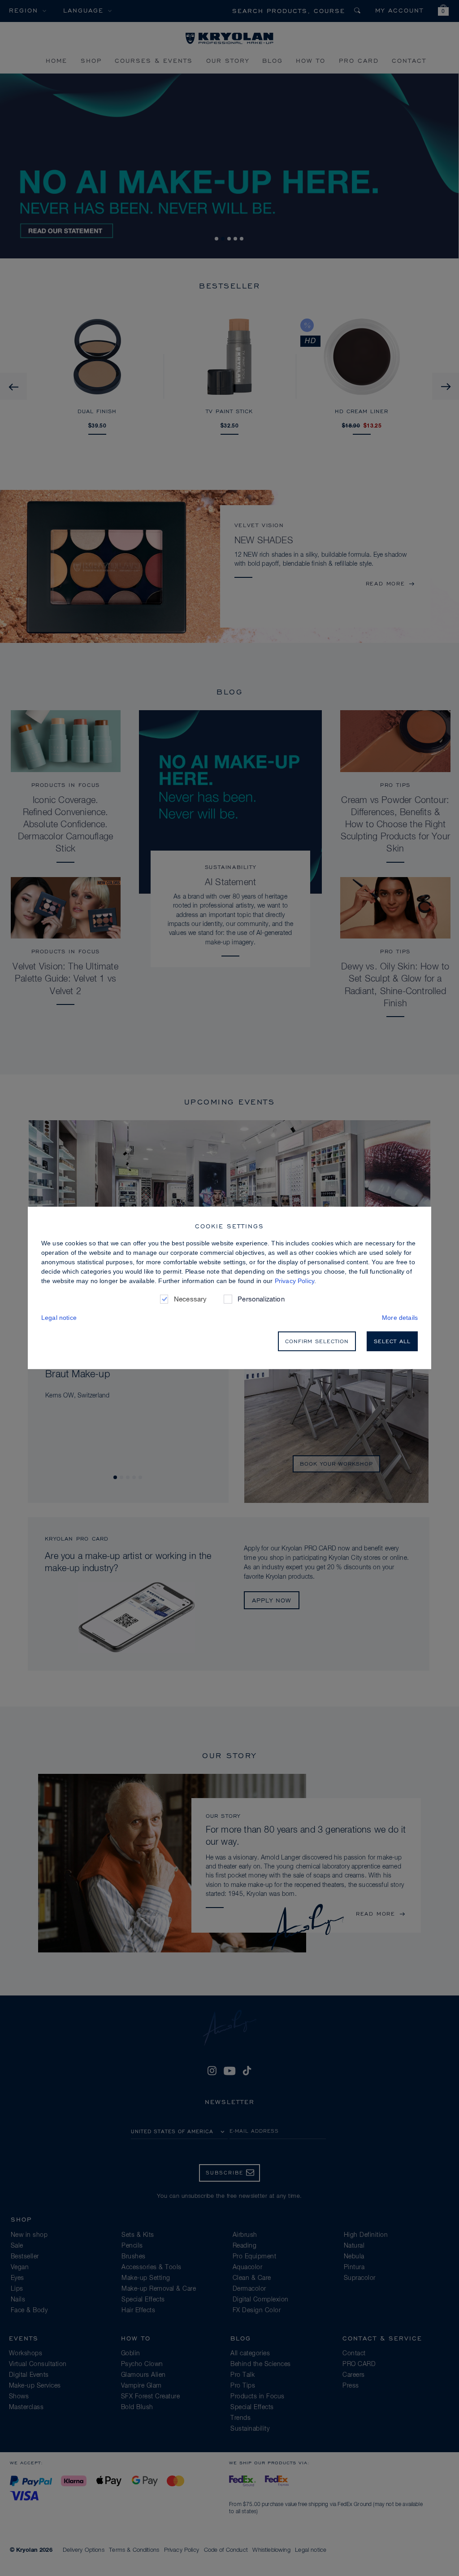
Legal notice (59, 1318)
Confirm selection (317, 1341)
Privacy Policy (294, 1281)
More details (400, 1318)
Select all (392, 1341)
